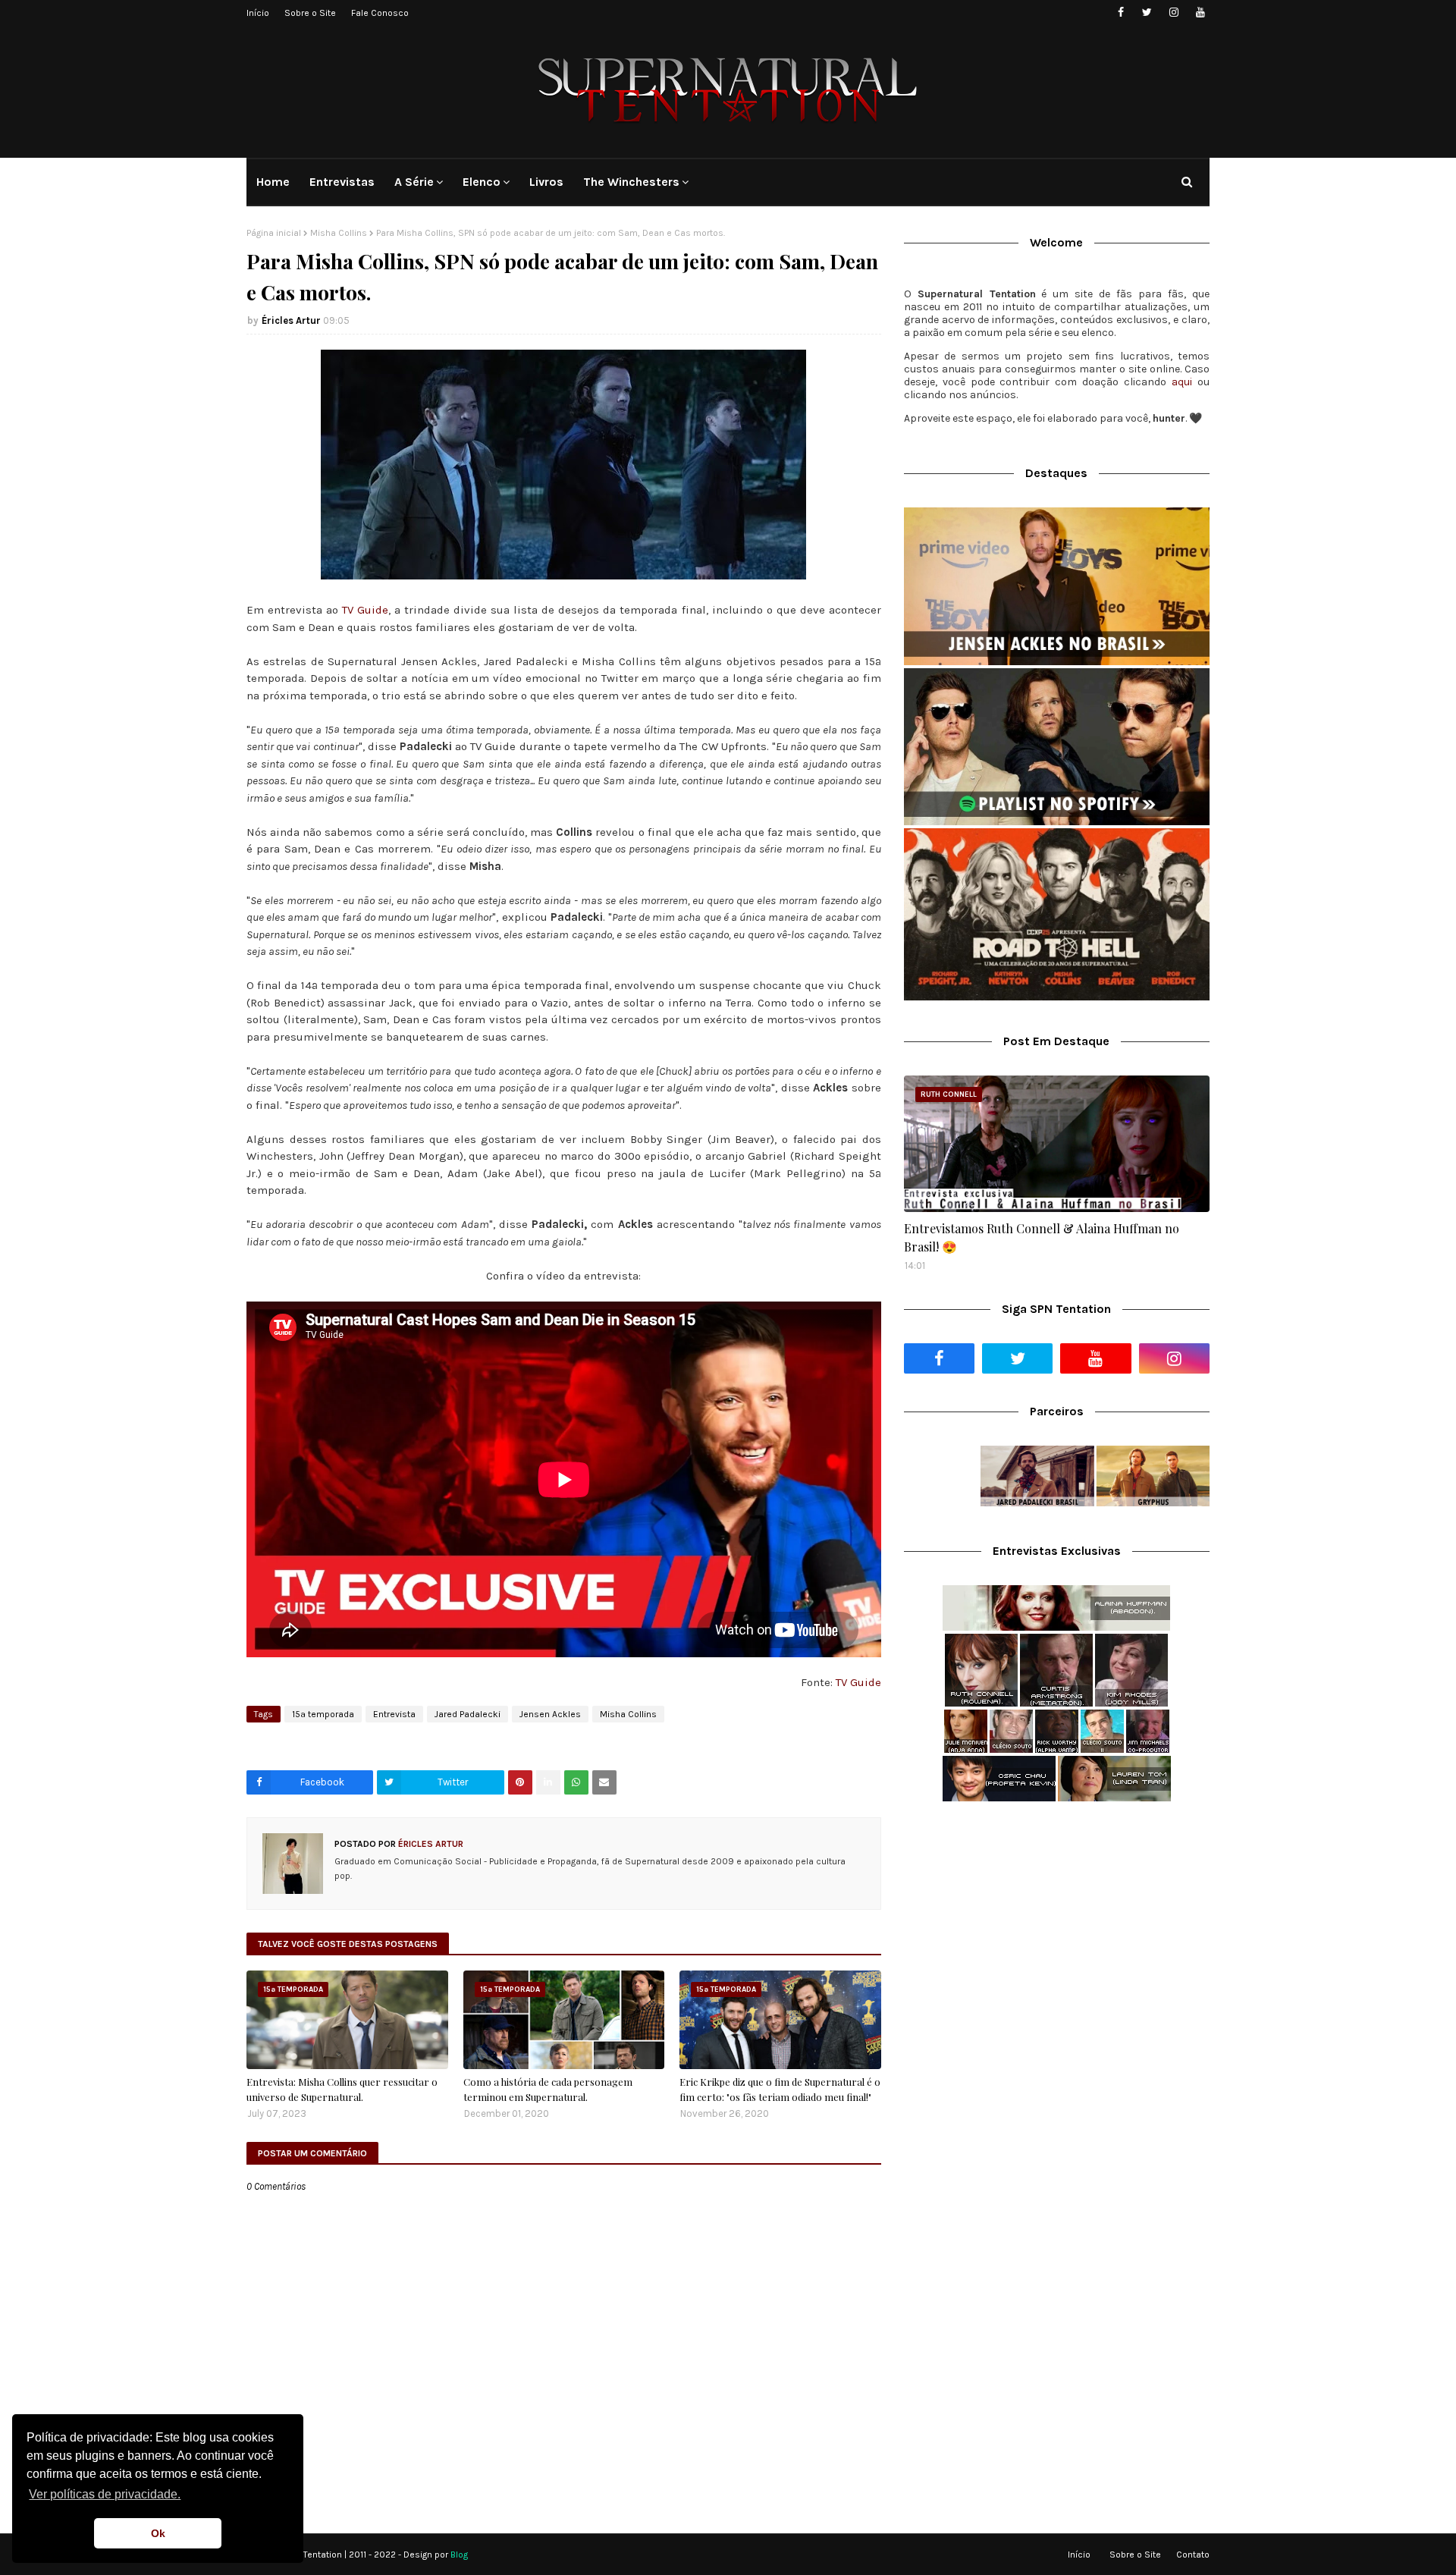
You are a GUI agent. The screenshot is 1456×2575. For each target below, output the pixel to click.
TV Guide (365, 610)
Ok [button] (158, 2533)
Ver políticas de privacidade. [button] (105, 2494)
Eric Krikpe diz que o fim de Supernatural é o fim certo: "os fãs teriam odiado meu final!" (780, 2089)
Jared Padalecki (468, 1714)
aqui (1182, 382)
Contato (1193, 2555)
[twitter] (1147, 13)
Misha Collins (339, 233)
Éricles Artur (291, 320)
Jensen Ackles (550, 1714)
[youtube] (1200, 13)
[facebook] (1120, 13)
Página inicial (274, 233)
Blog (459, 2555)
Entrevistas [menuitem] (342, 182)
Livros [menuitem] (546, 182)
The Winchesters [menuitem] (631, 182)
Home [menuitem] (273, 182)
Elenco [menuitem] (482, 182)
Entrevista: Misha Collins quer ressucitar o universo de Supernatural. (342, 2089)
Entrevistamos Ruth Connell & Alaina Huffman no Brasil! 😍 (1042, 1237)
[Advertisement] (1057, 1933)
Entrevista (394, 1714)
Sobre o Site (310, 13)
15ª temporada (323, 1714)
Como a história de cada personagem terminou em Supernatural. (548, 2089)
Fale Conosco (380, 13)
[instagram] (1174, 13)
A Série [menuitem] (414, 182)
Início (258, 13)
